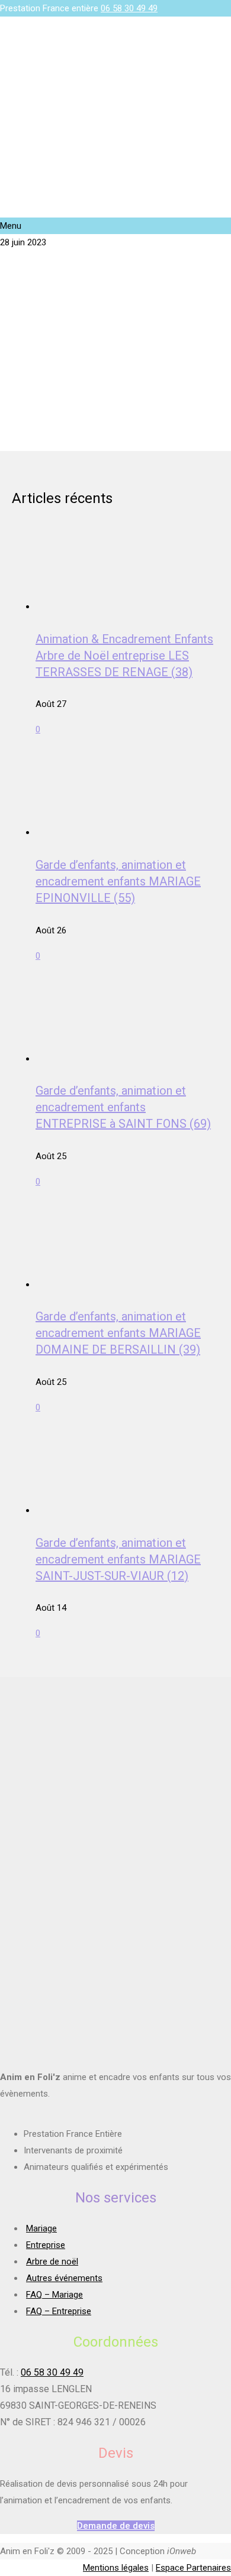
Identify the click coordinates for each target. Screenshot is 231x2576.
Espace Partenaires (193, 2568)
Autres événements (64, 2278)
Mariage (41, 2228)
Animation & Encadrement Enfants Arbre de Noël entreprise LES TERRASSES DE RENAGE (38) (124, 656)
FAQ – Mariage (54, 2295)
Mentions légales (116, 2568)
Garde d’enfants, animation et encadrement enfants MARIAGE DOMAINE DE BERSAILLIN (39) (118, 1333)
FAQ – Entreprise (59, 2311)
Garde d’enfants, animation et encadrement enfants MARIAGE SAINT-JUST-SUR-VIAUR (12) (118, 1559)
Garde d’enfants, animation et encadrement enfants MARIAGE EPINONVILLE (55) (118, 881)
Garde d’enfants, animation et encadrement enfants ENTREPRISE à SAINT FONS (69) (123, 1107)
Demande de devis (116, 2526)
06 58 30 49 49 (129, 8)
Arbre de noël (52, 2262)
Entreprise (46, 2245)
